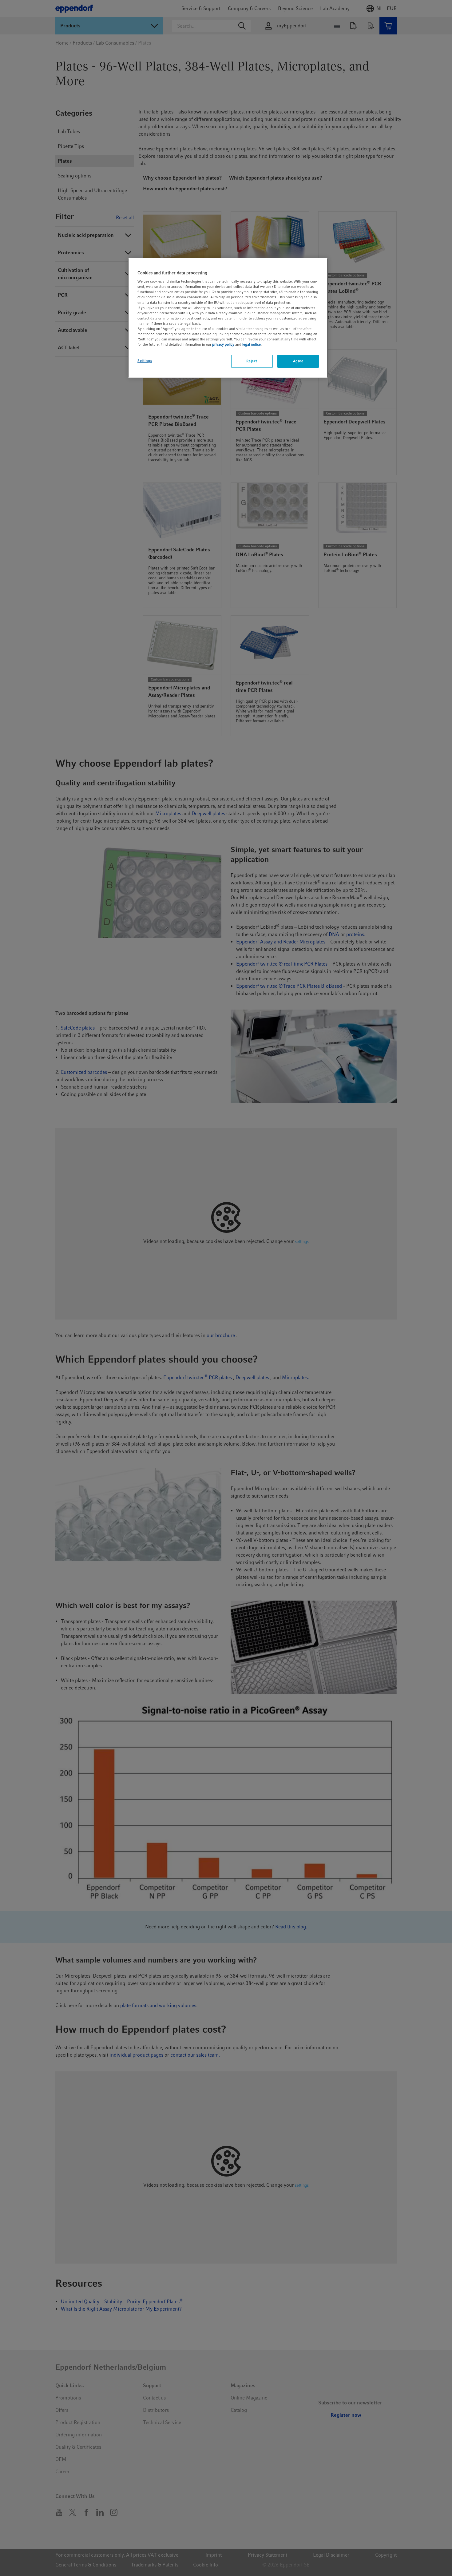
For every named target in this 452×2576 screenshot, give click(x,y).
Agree (298, 361)
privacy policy (223, 344)
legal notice (252, 344)
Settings (145, 361)
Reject (252, 361)
